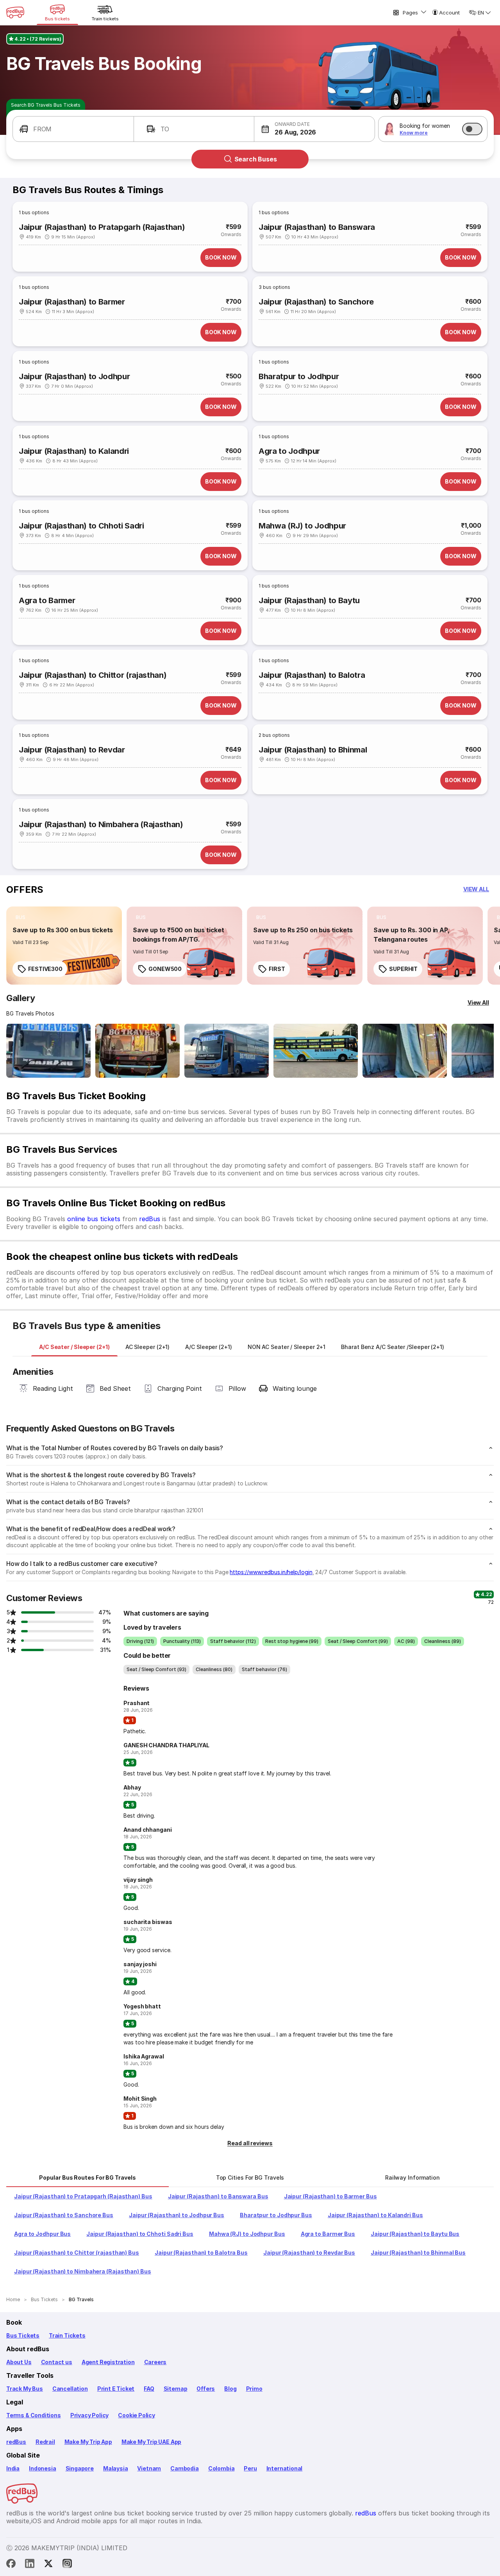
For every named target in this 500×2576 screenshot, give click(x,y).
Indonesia (42, 2468)
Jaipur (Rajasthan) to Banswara (317, 227)
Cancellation (70, 2389)
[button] (73, 129)
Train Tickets (67, 2335)
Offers (206, 2389)
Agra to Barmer (47, 600)
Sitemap (176, 2389)
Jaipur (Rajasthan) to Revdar (72, 750)
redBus (150, 1219)
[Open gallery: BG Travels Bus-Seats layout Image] (405, 1051)
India (13, 2468)
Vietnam (149, 2468)
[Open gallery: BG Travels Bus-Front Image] (48, 1051)
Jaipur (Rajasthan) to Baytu (309, 600)
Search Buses (256, 159)
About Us (19, 2362)
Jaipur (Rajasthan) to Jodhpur (74, 376)
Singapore (80, 2468)
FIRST (277, 969)
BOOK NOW (221, 257)
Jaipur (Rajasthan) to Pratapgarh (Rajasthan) (102, 227)
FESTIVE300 (45, 969)
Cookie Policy (137, 2415)
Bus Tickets (23, 2335)
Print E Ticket (116, 2389)
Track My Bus (25, 2389)
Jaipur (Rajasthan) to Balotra (312, 675)
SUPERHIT (403, 969)
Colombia (221, 2468)
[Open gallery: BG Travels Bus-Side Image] (227, 1051)
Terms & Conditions (34, 2415)
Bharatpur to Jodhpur (299, 376)
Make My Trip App (88, 2442)
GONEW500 (165, 969)
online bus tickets (94, 1219)
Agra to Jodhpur (289, 451)
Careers (155, 2362)
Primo (254, 2389)
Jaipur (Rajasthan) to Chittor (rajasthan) (93, 675)
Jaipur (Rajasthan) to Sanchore (316, 302)
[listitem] (21, 917)
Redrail (45, 2442)
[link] (64, 946)
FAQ (149, 2389)
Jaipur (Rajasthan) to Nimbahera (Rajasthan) (101, 824)
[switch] (472, 129)
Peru (250, 2468)
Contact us (57, 2362)
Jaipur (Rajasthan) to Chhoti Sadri (81, 526)
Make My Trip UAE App (151, 2442)
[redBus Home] (15, 13)
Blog (230, 2389)
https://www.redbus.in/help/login (271, 1572)
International (285, 2468)
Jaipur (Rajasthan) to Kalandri (74, 451)
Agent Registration (108, 2362)
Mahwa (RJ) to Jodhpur (302, 526)
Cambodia (185, 2468)
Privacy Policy (89, 2415)
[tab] (74, 1347)
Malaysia (116, 2468)
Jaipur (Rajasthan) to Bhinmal (313, 750)
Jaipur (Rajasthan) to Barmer (72, 302)
